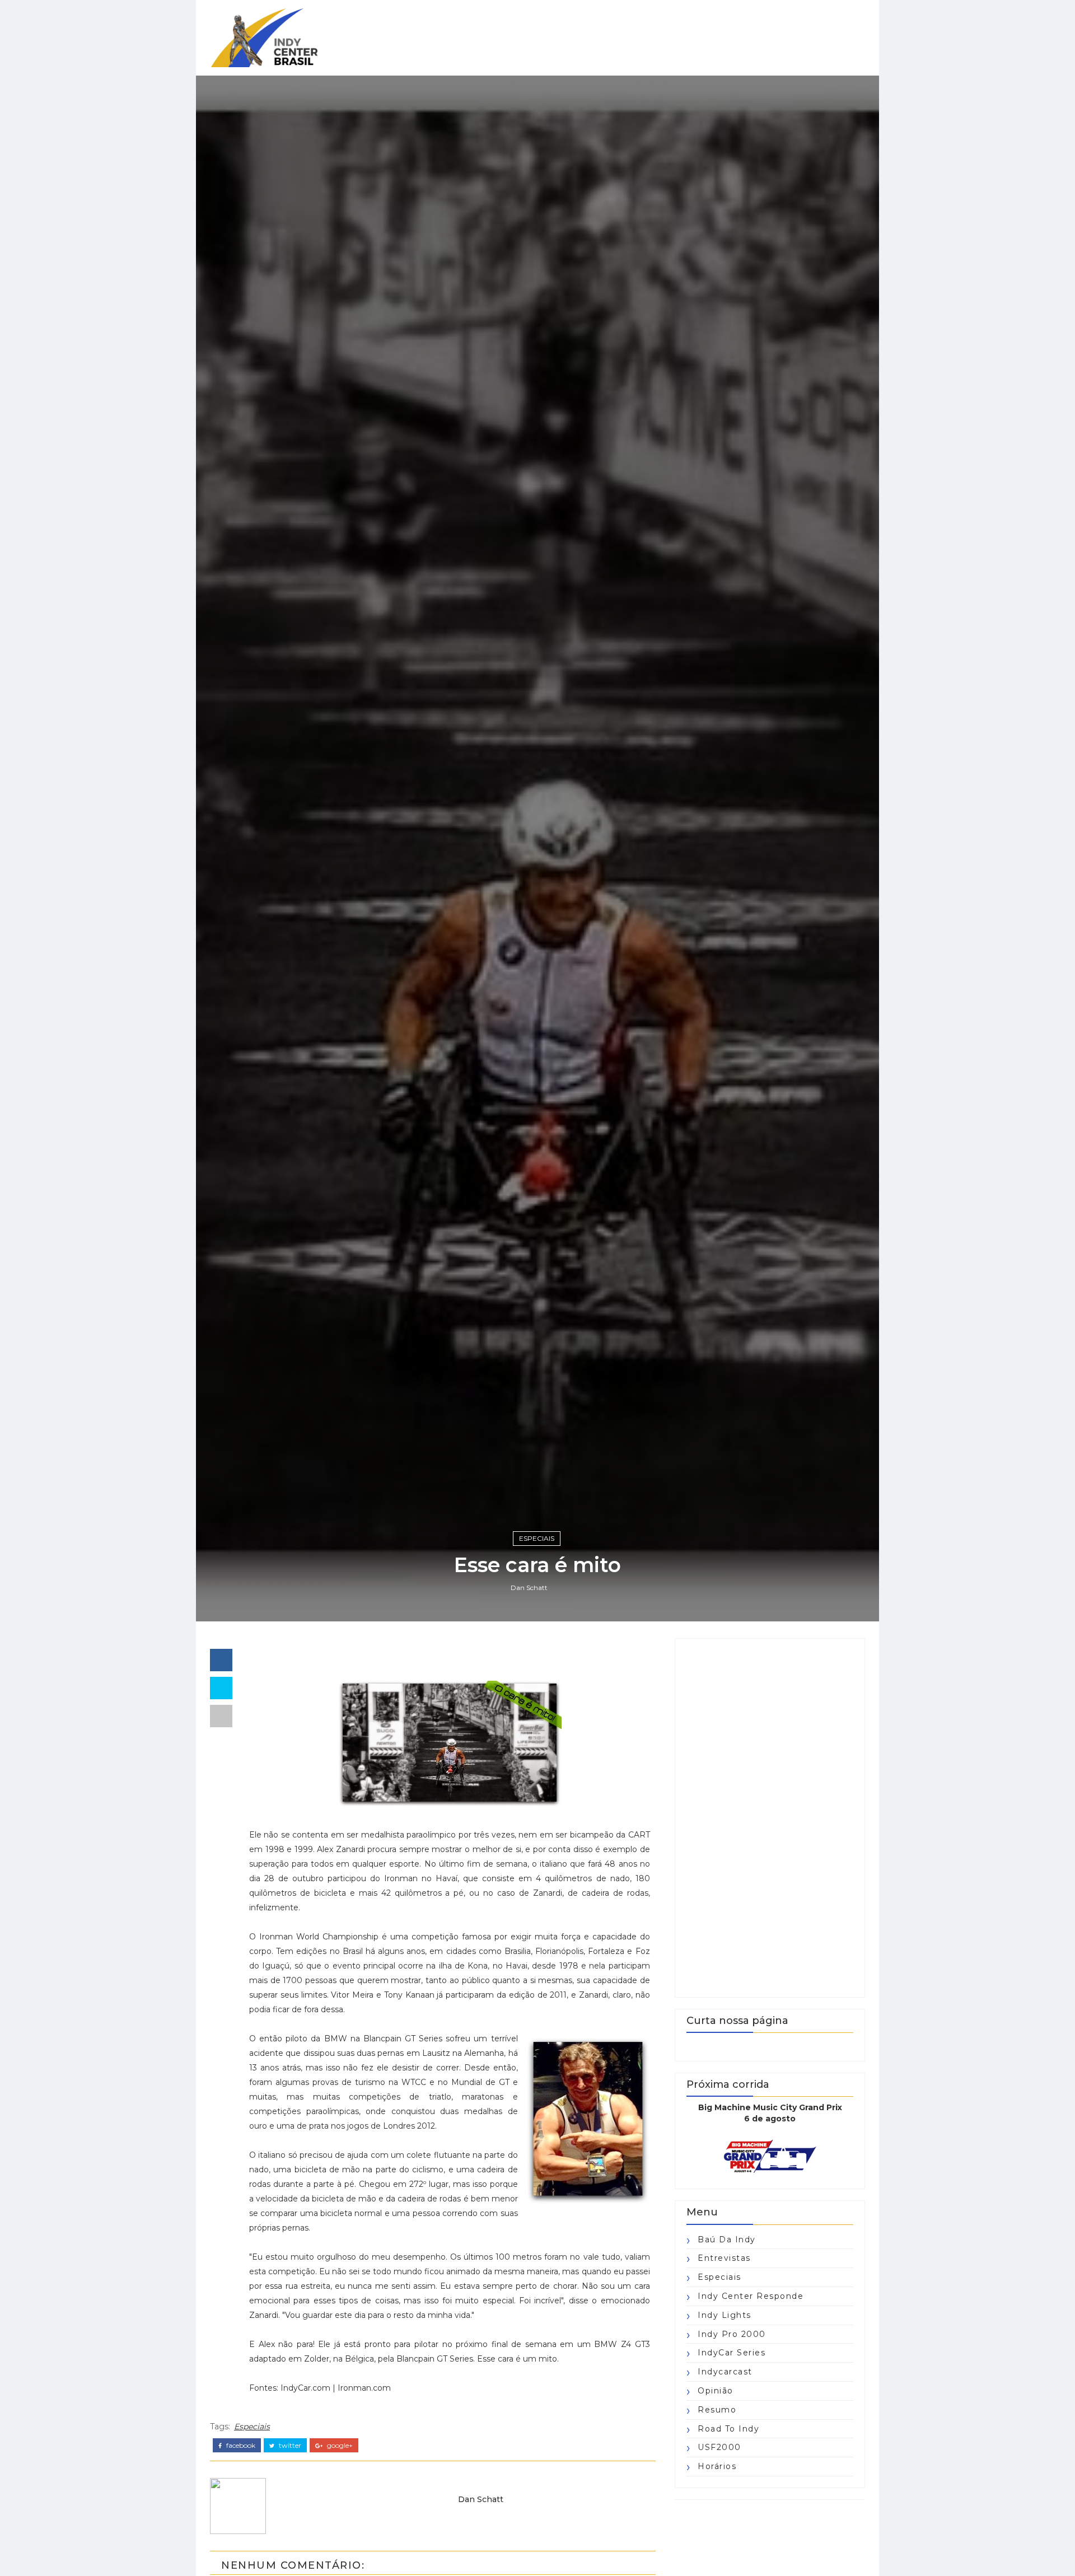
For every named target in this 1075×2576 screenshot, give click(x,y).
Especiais (537, 1538)
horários (717, 2466)
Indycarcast (725, 2372)
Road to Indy (728, 2429)
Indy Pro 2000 (732, 2334)
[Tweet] (221, 1688)
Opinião (716, 2391)
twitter (289, 2446)
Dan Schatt (529, 1588)
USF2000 (719, 2447)
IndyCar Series (732, 2353)
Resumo (717, 2410)
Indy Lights (725, 2315)
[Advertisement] (770, 1818)
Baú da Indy (727, 2240)
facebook (240, 2446)
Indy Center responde (751, 2296)
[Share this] (221, 1660)
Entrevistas (724, 2258)
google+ (339, 2446)
